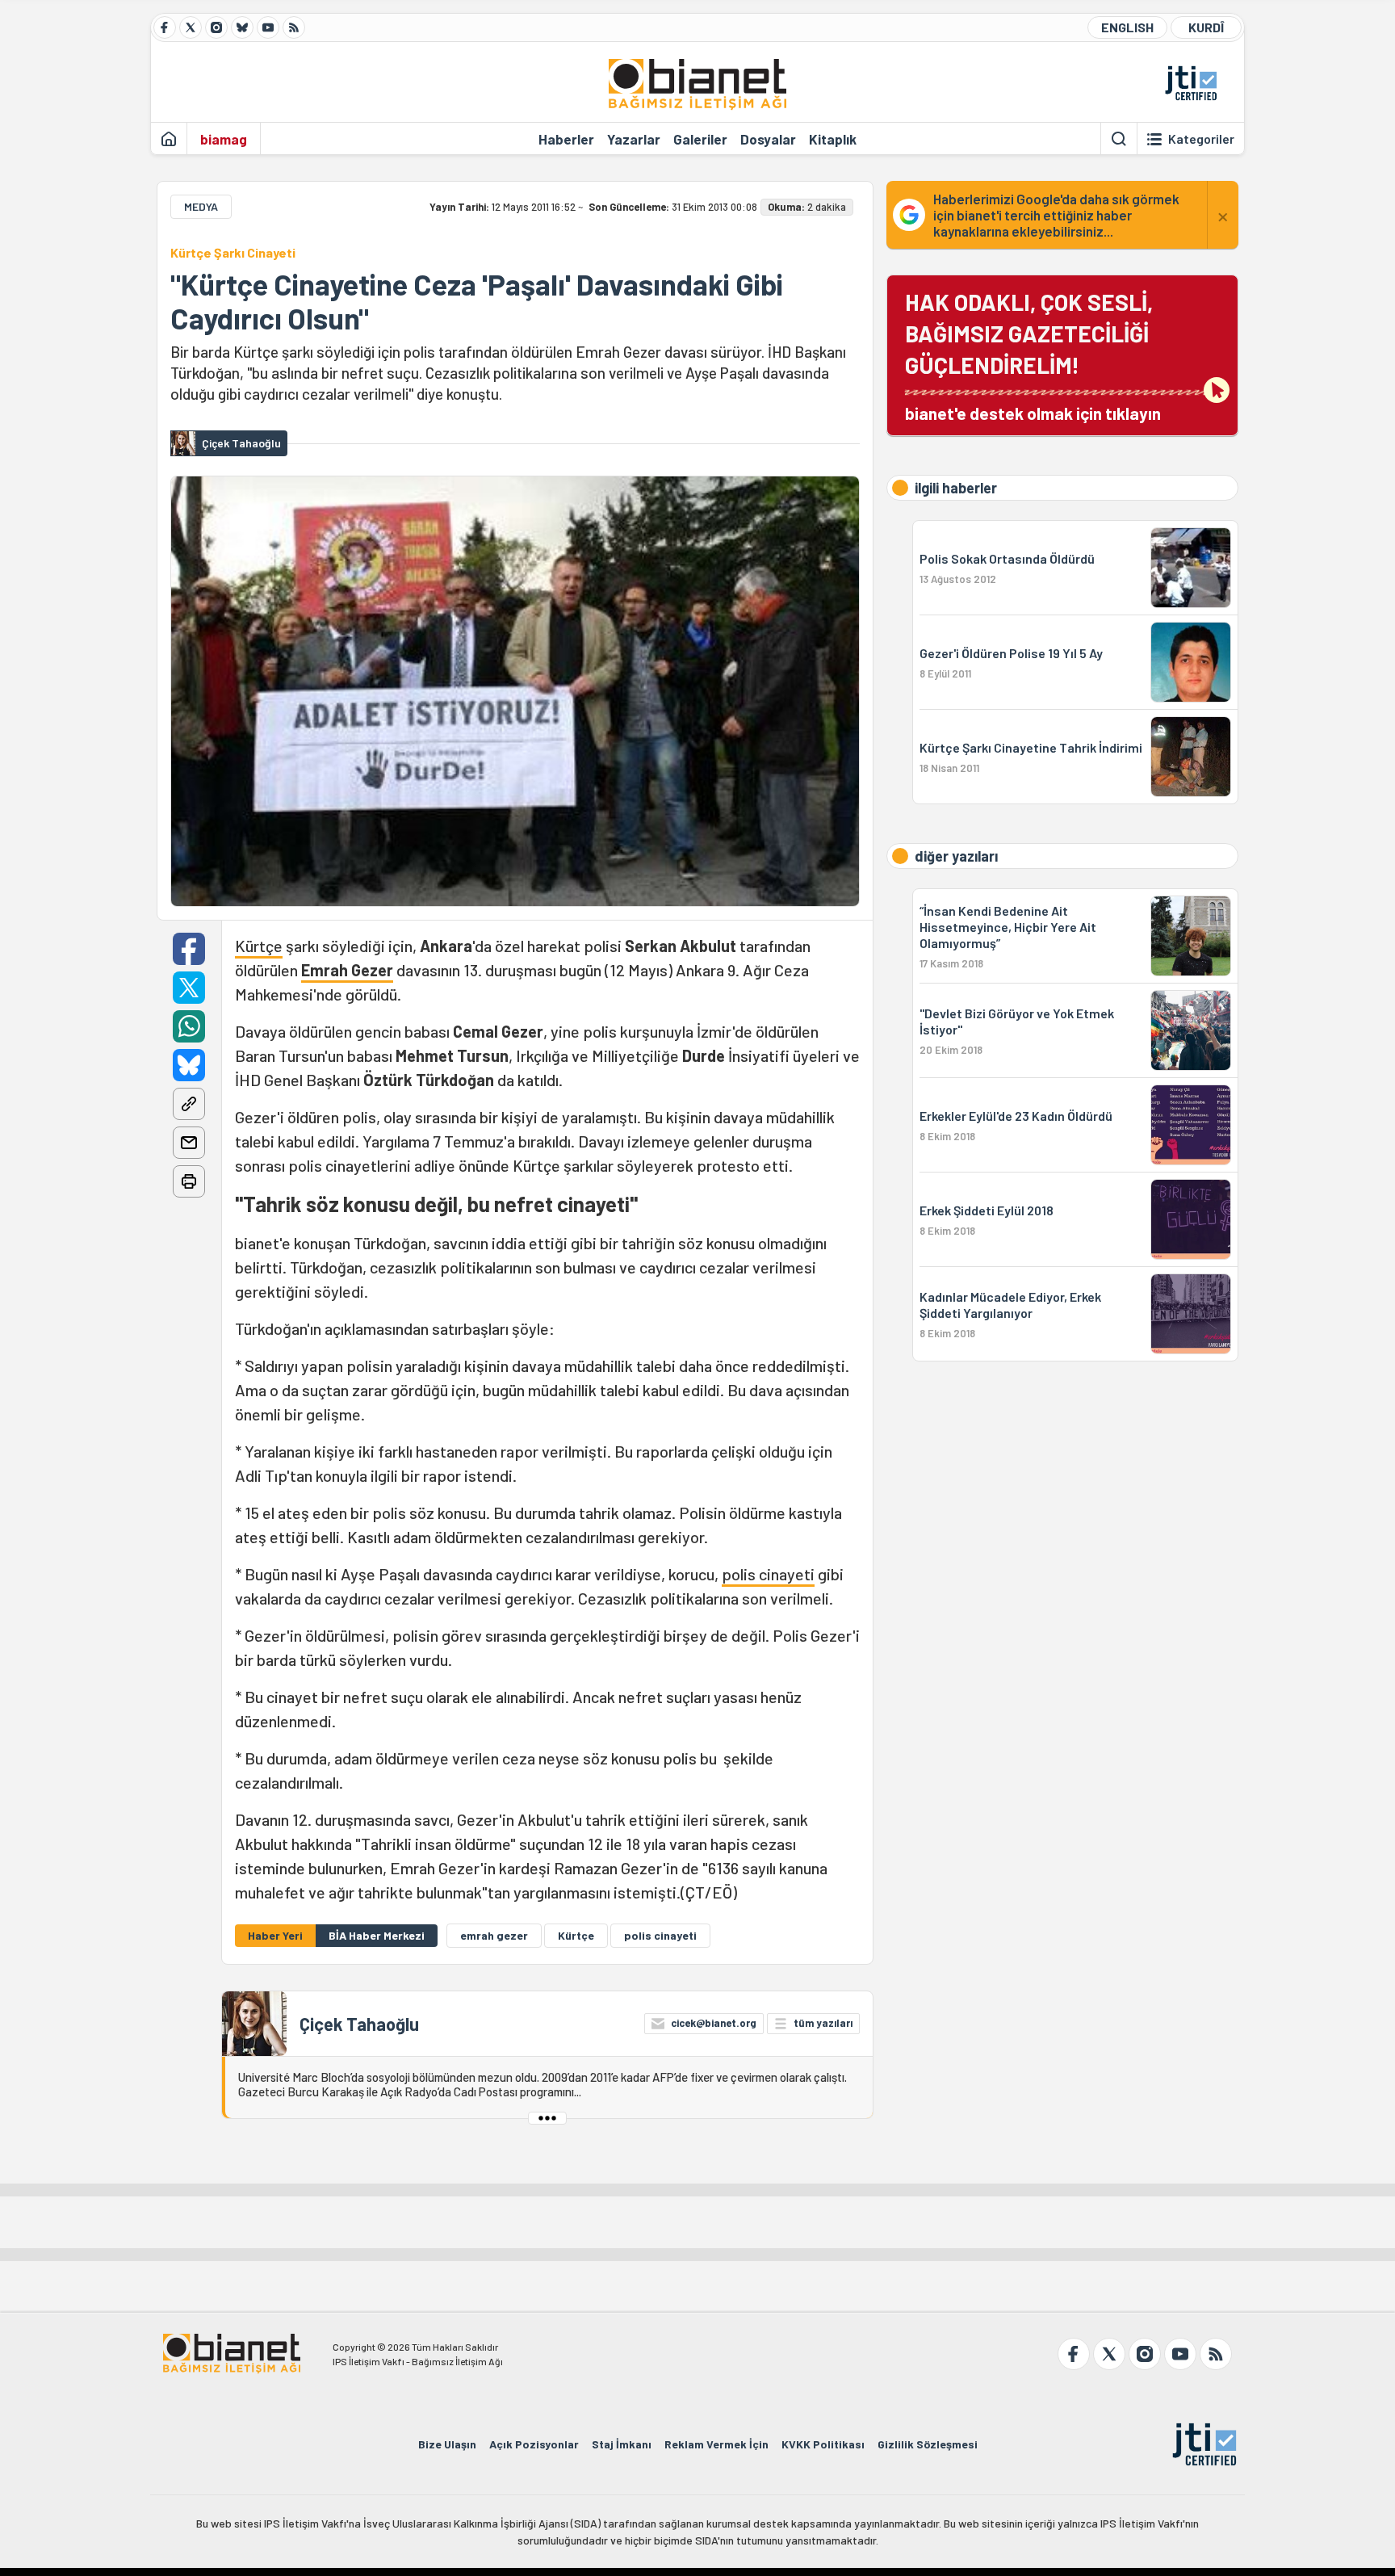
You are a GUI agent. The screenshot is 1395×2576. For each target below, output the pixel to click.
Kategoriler (1201, 139)
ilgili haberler (956, 488)
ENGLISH (1127, 27)
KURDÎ (1206, 27)
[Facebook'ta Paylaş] (189, 949)
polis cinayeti (768, 1574)
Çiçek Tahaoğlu (359, 2024)
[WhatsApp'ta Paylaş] (189, 1026)
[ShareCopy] (189, 1104)
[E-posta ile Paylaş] (189, 1143)
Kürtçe (259, 946)
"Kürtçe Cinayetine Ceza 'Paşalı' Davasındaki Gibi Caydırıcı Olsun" (477, 301)
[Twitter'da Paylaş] (189, 988)
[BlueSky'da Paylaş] (189, 1065)
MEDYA (201, 206)
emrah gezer (494, 1935)
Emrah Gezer (347, 970)
